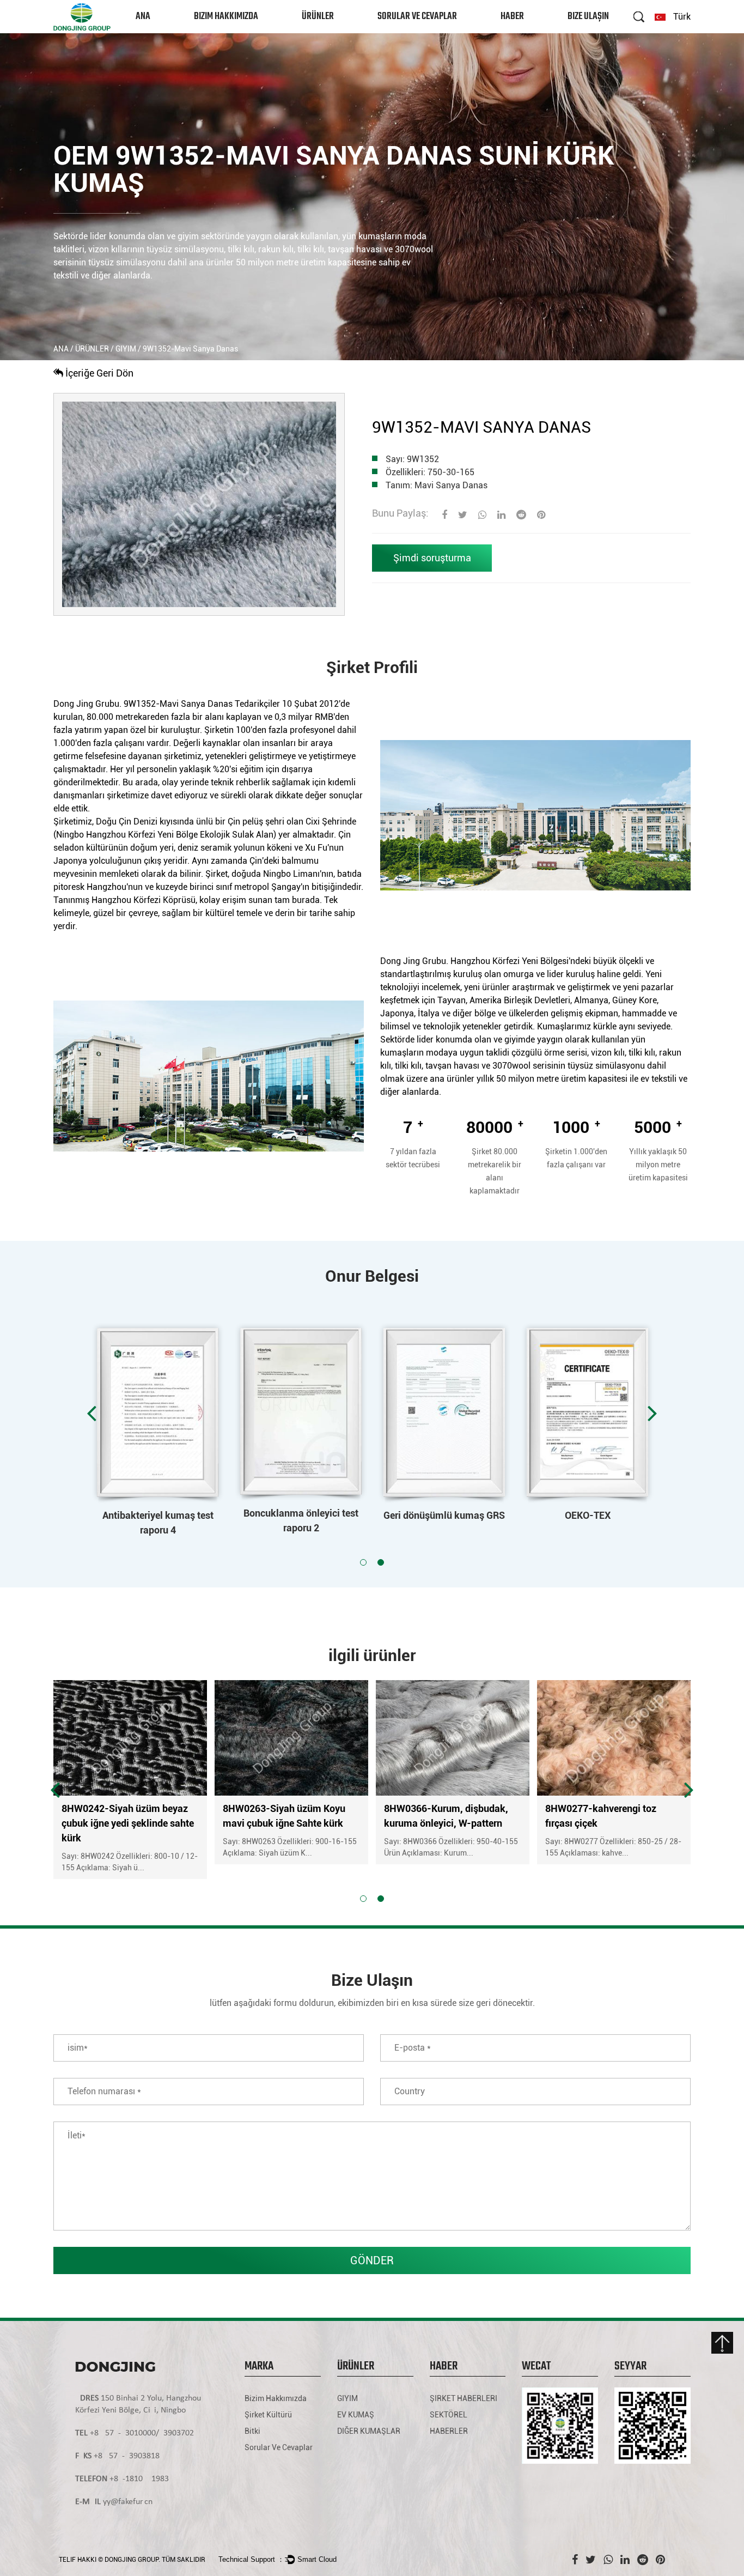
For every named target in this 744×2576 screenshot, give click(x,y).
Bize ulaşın (588, 17)
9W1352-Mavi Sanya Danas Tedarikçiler (202, 704)
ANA (143, 17)
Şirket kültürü (268, 2415)
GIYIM (313, 32)
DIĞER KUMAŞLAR (369, 2431)
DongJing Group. (132, 2560)
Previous (92, 1413)
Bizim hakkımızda (226, 17)
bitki (252, 2431)
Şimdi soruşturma (432, 558)
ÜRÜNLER (318, 17)
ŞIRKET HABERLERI (529, 32)
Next (652, 1413)
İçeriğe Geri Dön (98, 373)
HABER (512, 17)
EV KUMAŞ (356, 2415)
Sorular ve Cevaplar (417, 17)
